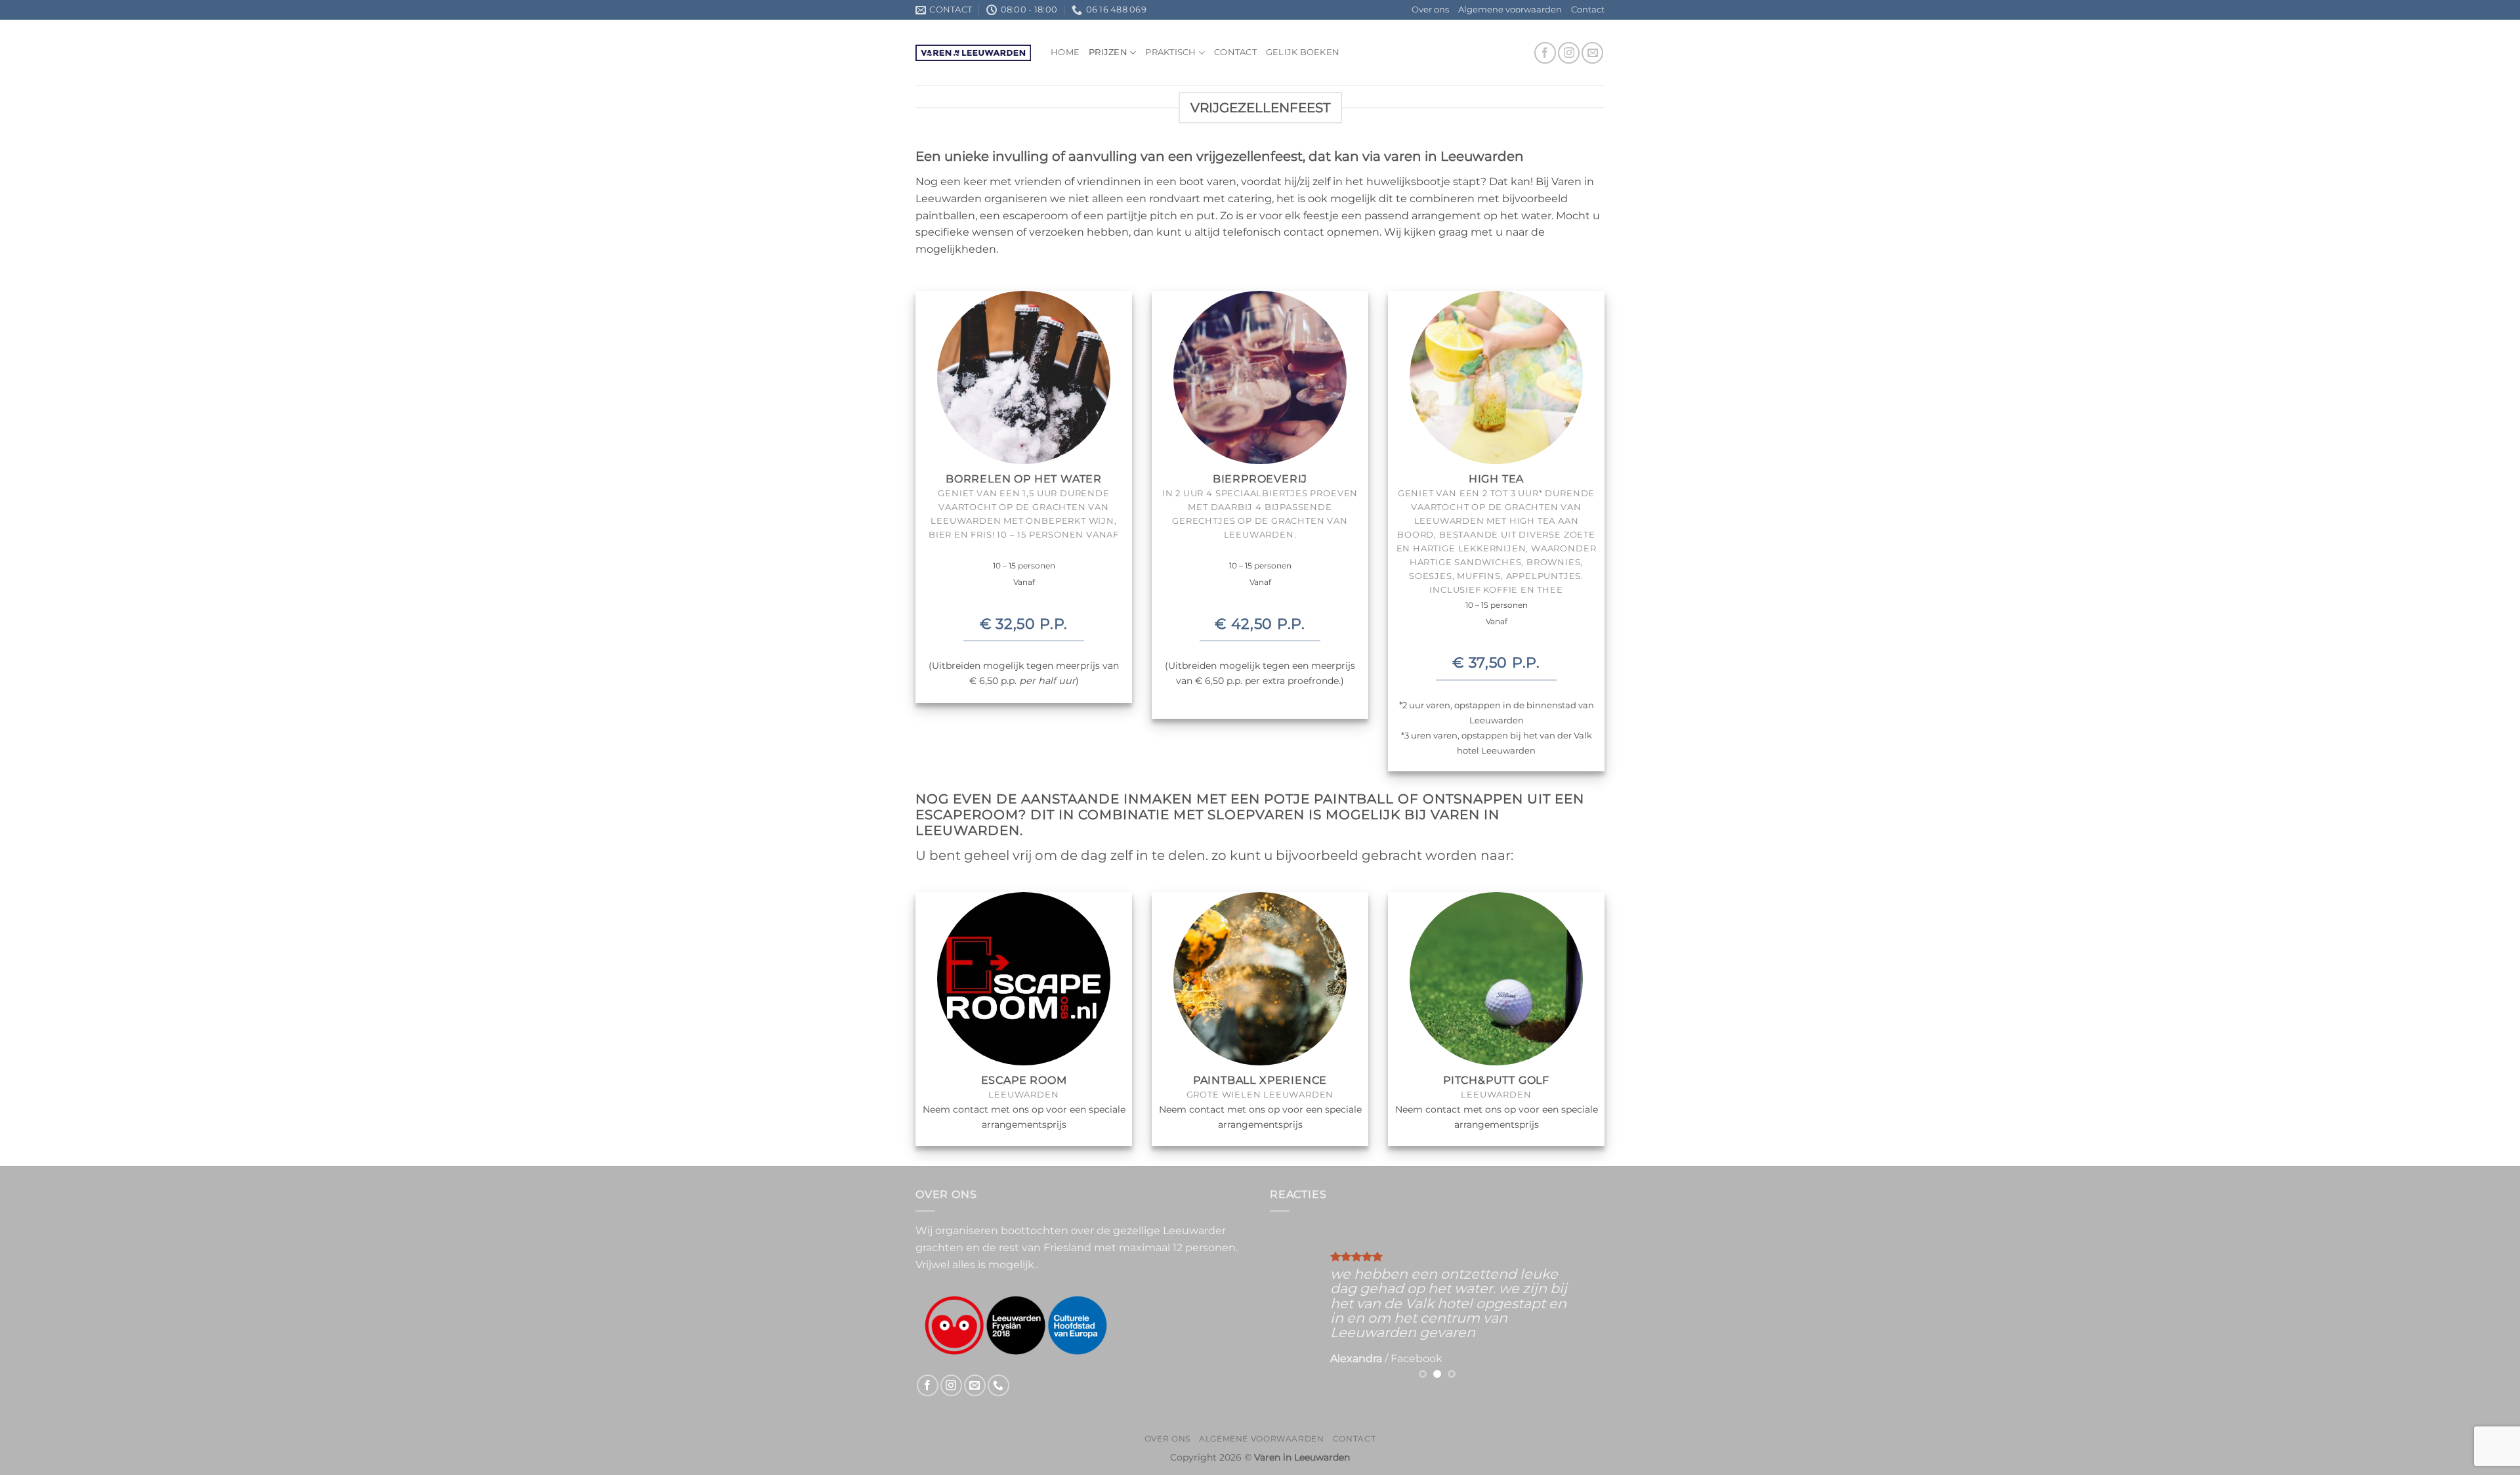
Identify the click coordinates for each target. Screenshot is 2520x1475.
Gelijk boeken (1303, 52)
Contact (1588, 10)
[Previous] (1293, 1306)
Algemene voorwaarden (1510, 10)
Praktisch (1170, 52)
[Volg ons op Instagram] (1569, 53)
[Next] (1582, 1306)
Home (1065, 52)
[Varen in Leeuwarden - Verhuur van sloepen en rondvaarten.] (973, 53)
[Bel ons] (998, 1385)
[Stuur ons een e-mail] (1592, 53)
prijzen (1108, 52)
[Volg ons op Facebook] (1545, 53)
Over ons (1430, 10)
